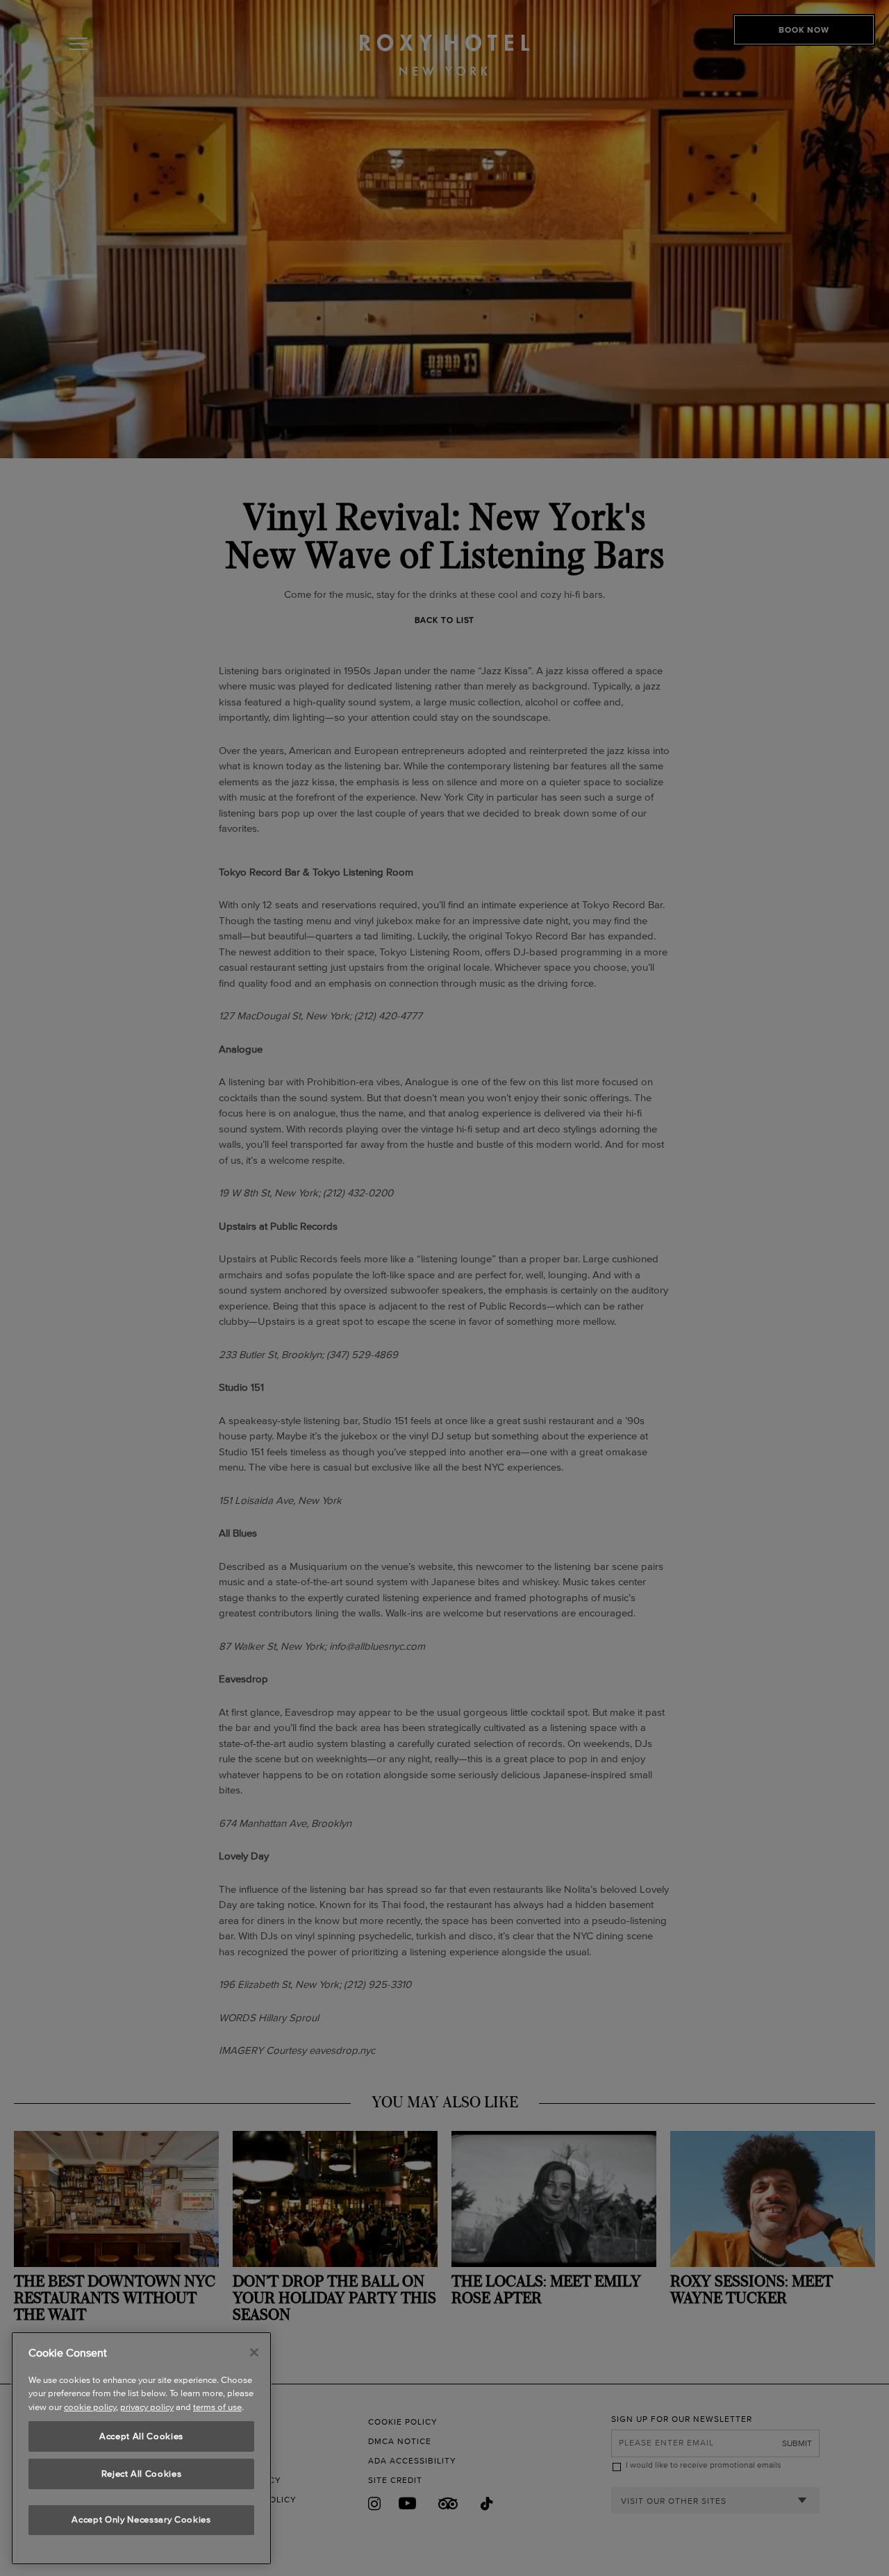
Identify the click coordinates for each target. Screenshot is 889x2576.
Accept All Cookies (141, 2436)
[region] (141, 2448)
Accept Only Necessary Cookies (141, 2520)
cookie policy (90, 2408)
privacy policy (147, 2408)
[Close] (254, 2352)
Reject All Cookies (142, 2474)
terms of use (217, 2408)
